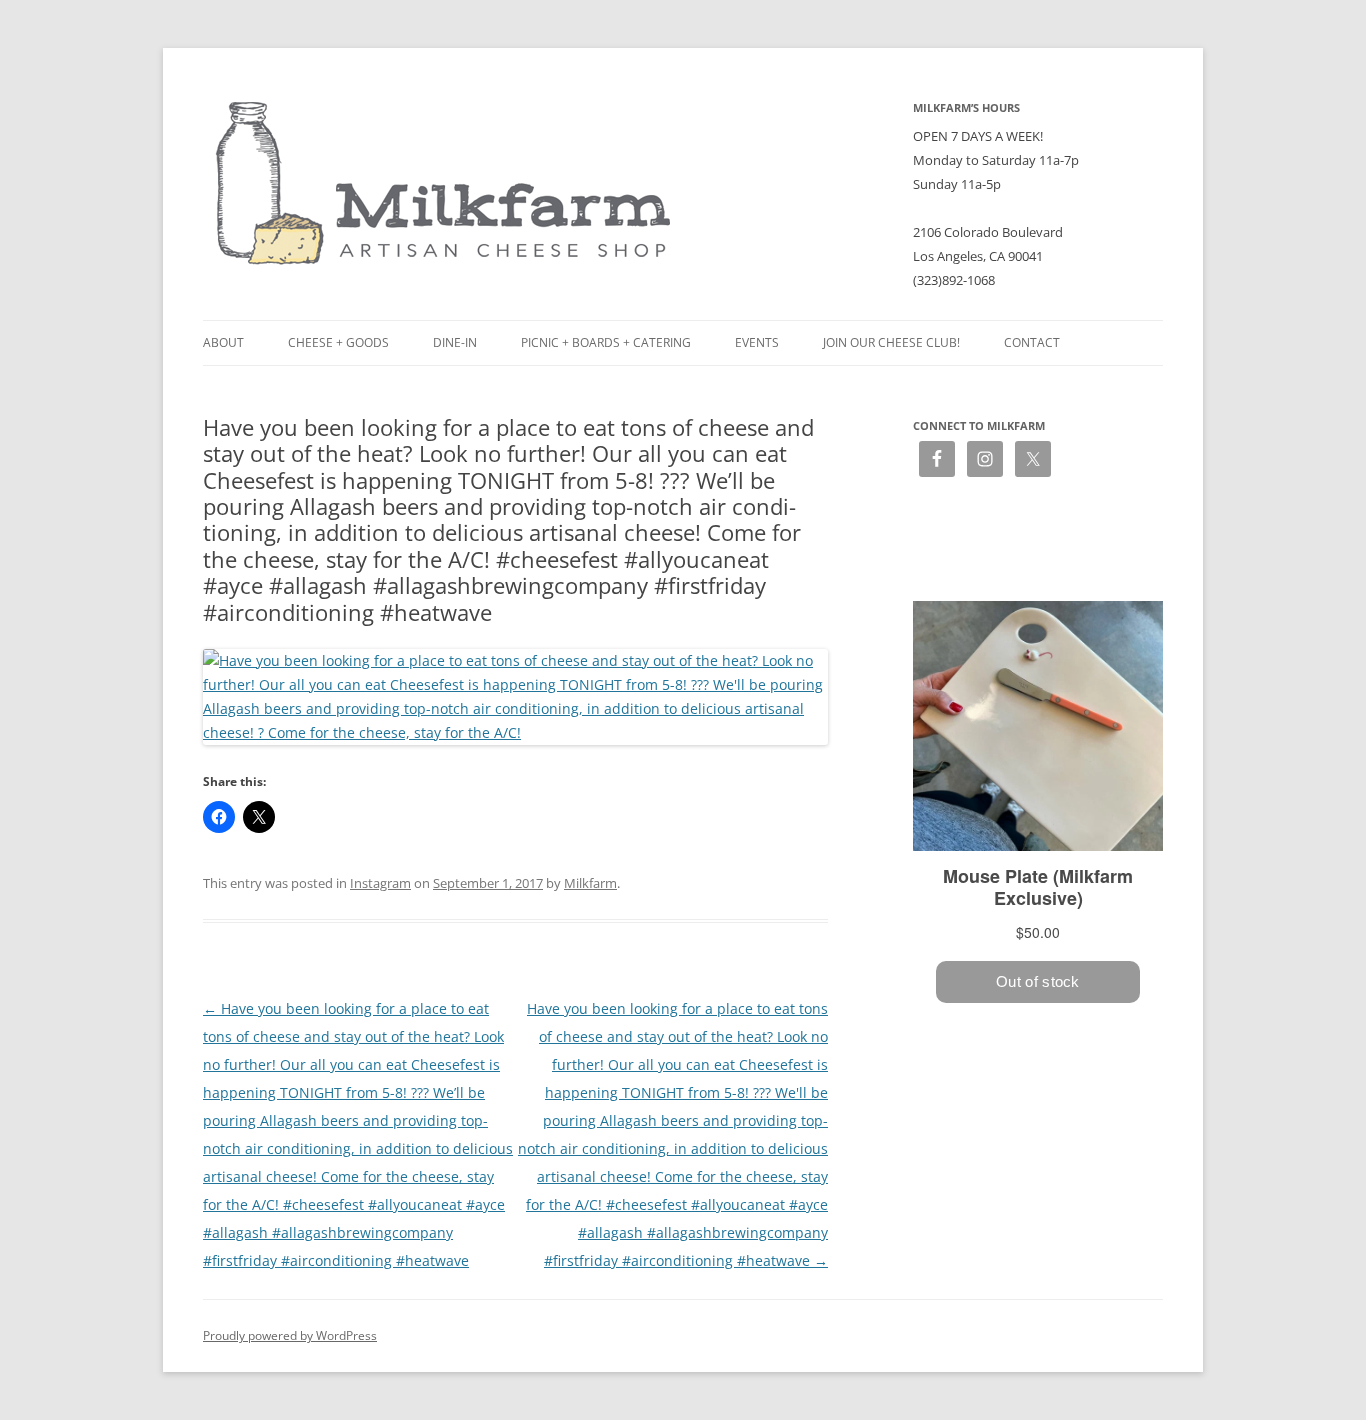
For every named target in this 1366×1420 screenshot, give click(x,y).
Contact (1032, 342)
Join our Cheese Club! (891, 342)
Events (757, 342)
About (223, 342)
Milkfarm (590, 883)
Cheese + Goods (338, 342)
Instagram (380, 883)
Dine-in (455, 342)
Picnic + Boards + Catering (606, 342)
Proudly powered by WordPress (290, 1335)
